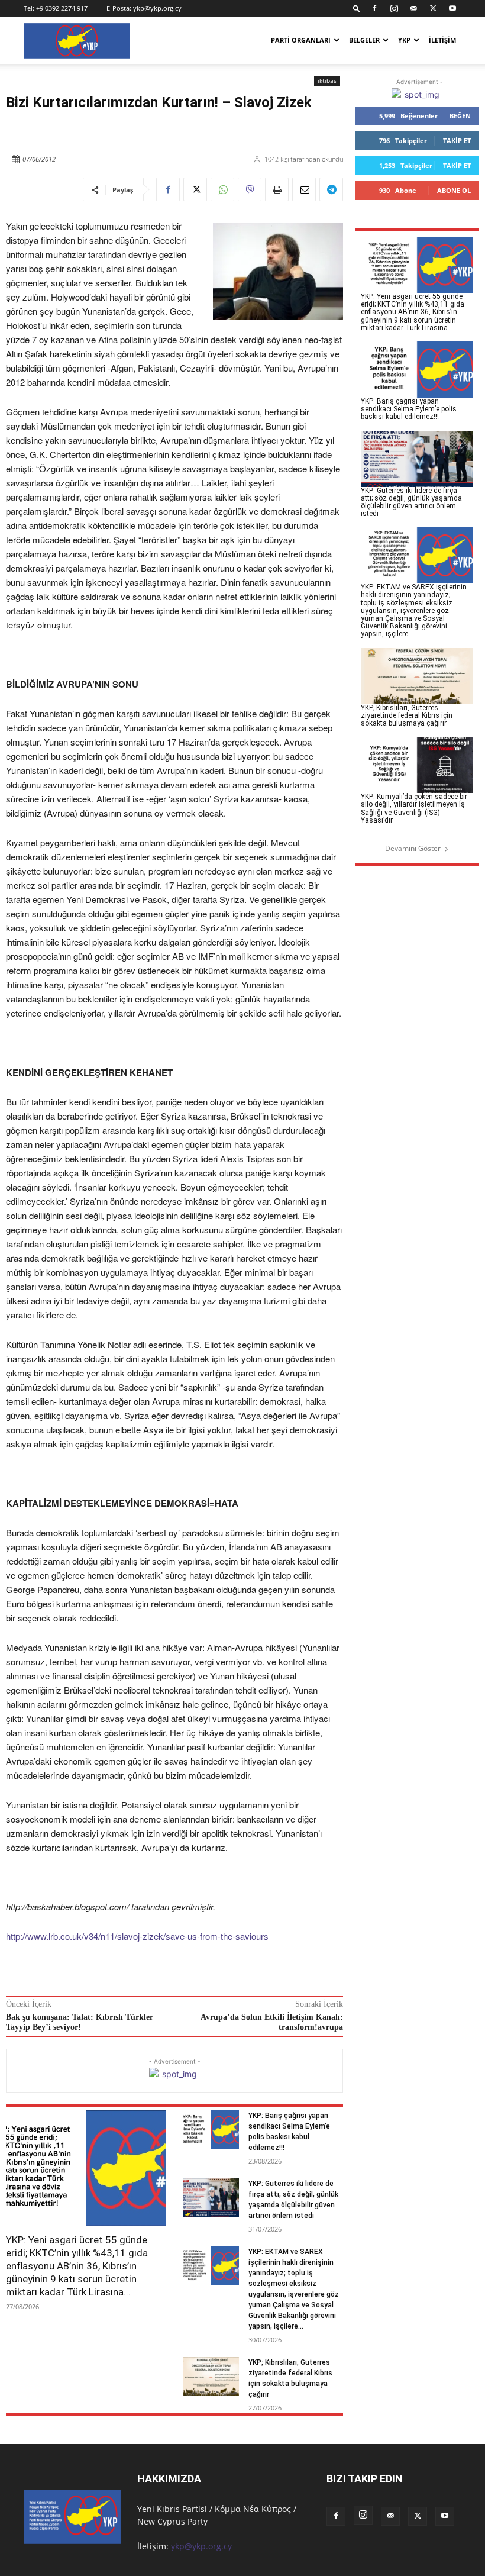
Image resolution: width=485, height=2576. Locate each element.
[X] (433, 8)
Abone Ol (454, 190)
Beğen (460, 116)
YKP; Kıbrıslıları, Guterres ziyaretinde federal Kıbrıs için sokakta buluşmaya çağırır (407, 715)
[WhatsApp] (222, 189)
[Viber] (250, 189)
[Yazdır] (277, 189)
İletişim (442, 40)
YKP (404, 40)
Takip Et (457, 141)
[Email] (304, 189)
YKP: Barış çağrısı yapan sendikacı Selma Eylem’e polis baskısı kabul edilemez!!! (409, 409)
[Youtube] (452, 8)
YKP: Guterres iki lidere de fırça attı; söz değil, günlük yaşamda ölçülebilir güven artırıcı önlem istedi (411, 502)
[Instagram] (394, 8)
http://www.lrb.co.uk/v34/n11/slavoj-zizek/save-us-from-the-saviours (137, 1936)
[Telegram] (331, 189)
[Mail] (413, 8)
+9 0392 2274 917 (62, 8)
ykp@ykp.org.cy (157, 8)
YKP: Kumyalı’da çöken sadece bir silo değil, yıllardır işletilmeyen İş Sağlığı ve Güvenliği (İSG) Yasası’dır (414, 808)
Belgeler (364, 40)
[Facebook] (374, 8)
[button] (357, 8)
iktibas (327, 80)
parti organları (301, 40)
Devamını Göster (413, 848)
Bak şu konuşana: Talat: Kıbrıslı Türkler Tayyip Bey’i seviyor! (80, 2022)
